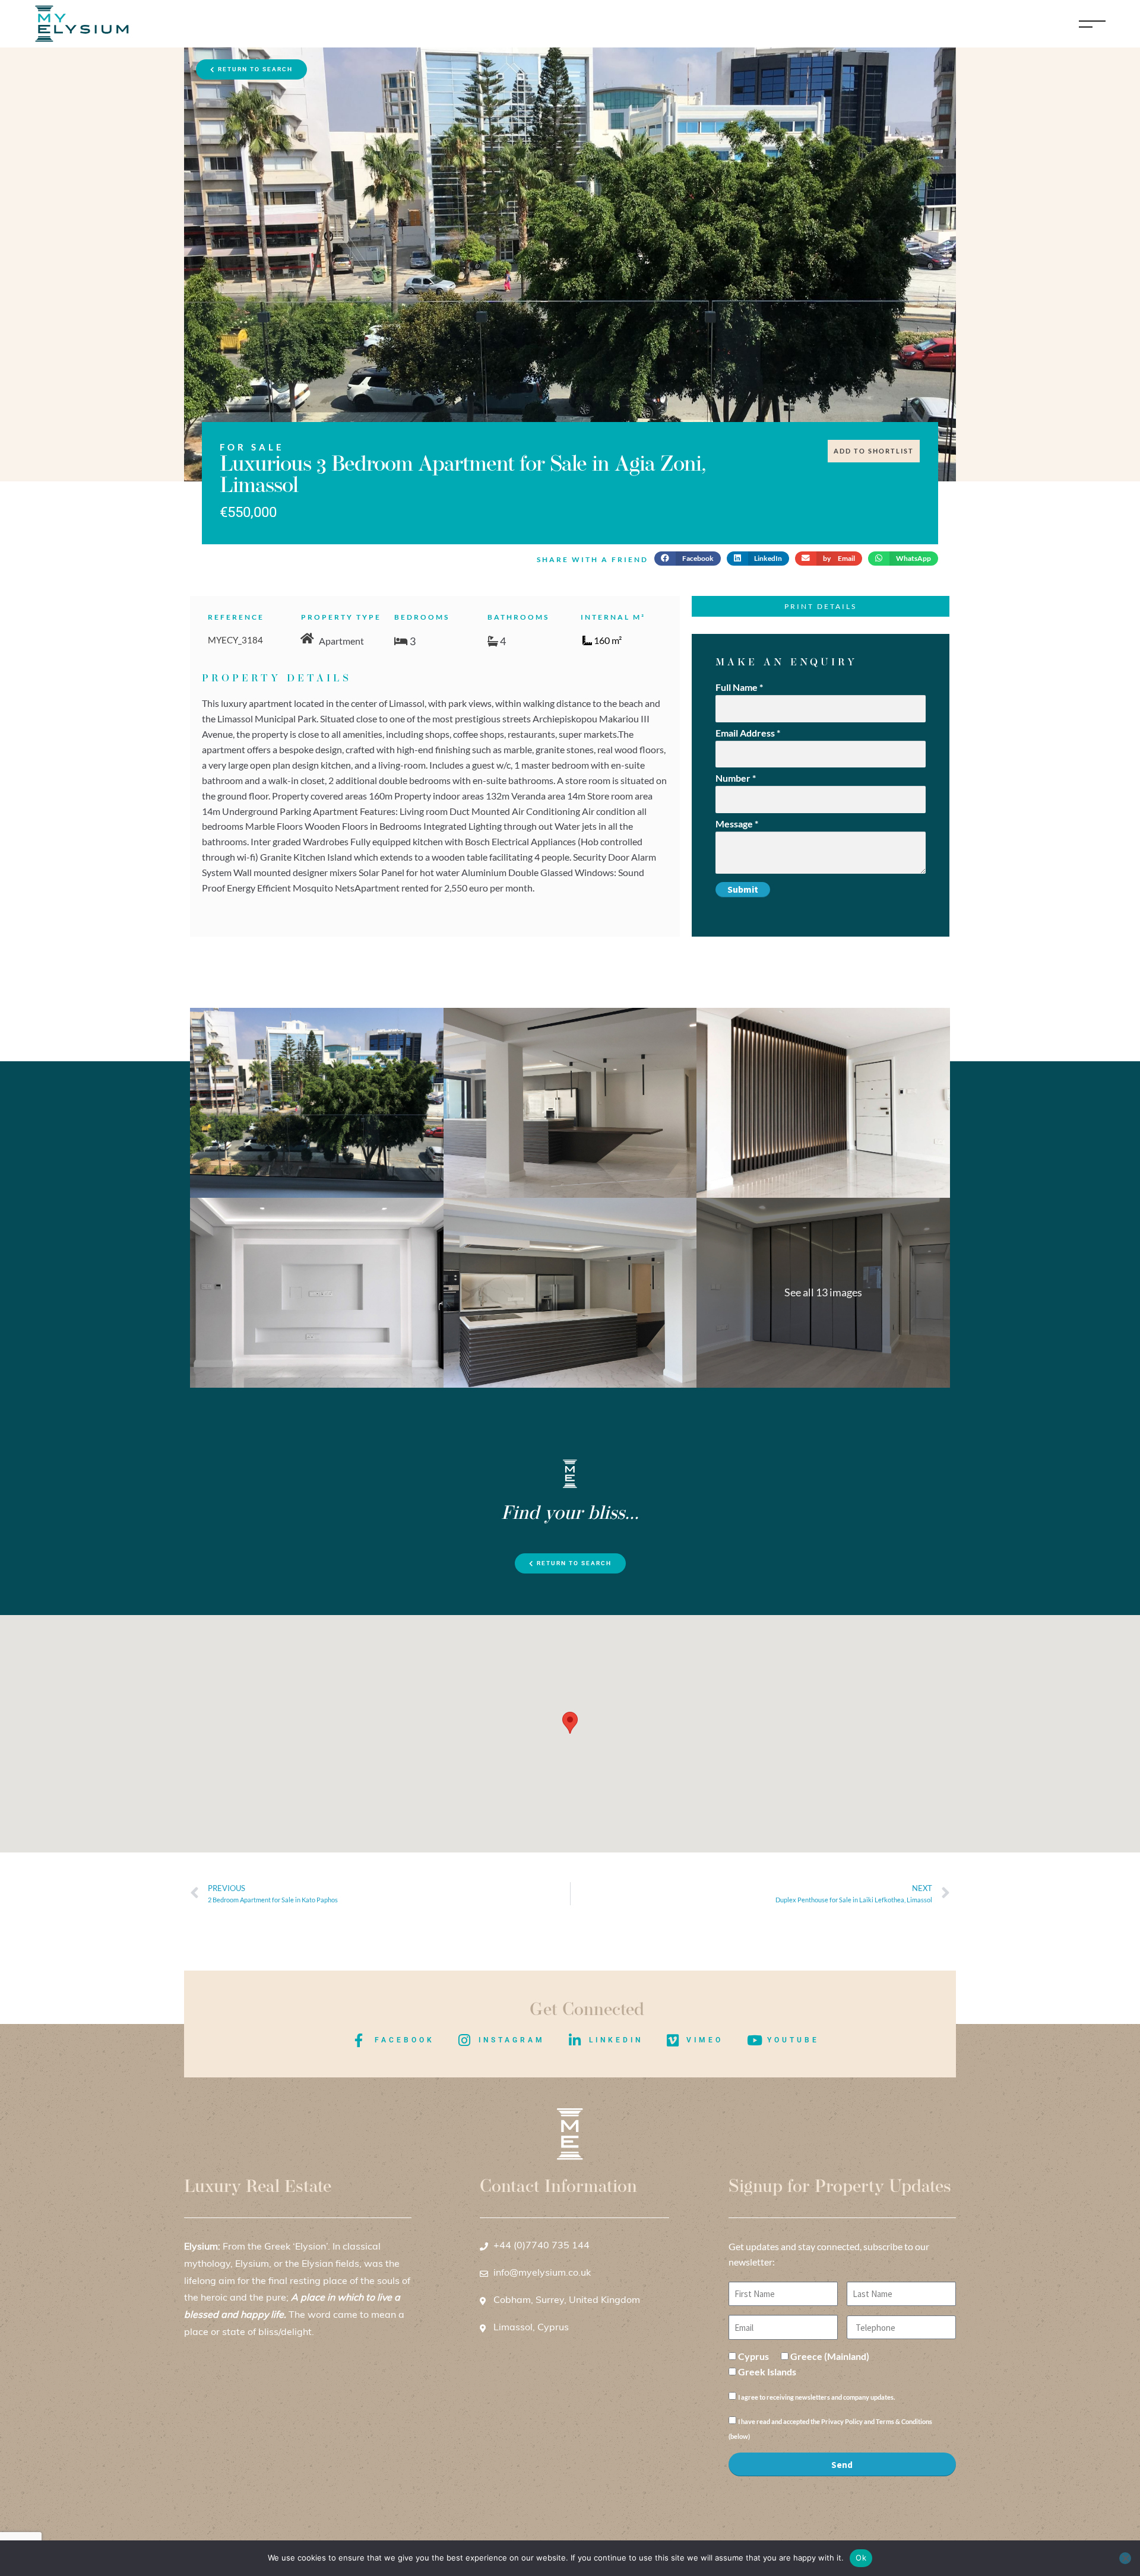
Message (737, 824)
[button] (688, 559)
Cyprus (753, 2356)
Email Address (748, 733)
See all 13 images (823, 1292)
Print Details (821, 606)
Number (736, 778)
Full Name (739, 687)
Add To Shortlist (874, 451)
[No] (1125, 2558)
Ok (861, 2558)
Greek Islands (767, 2372)
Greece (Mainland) (830, 2356)
